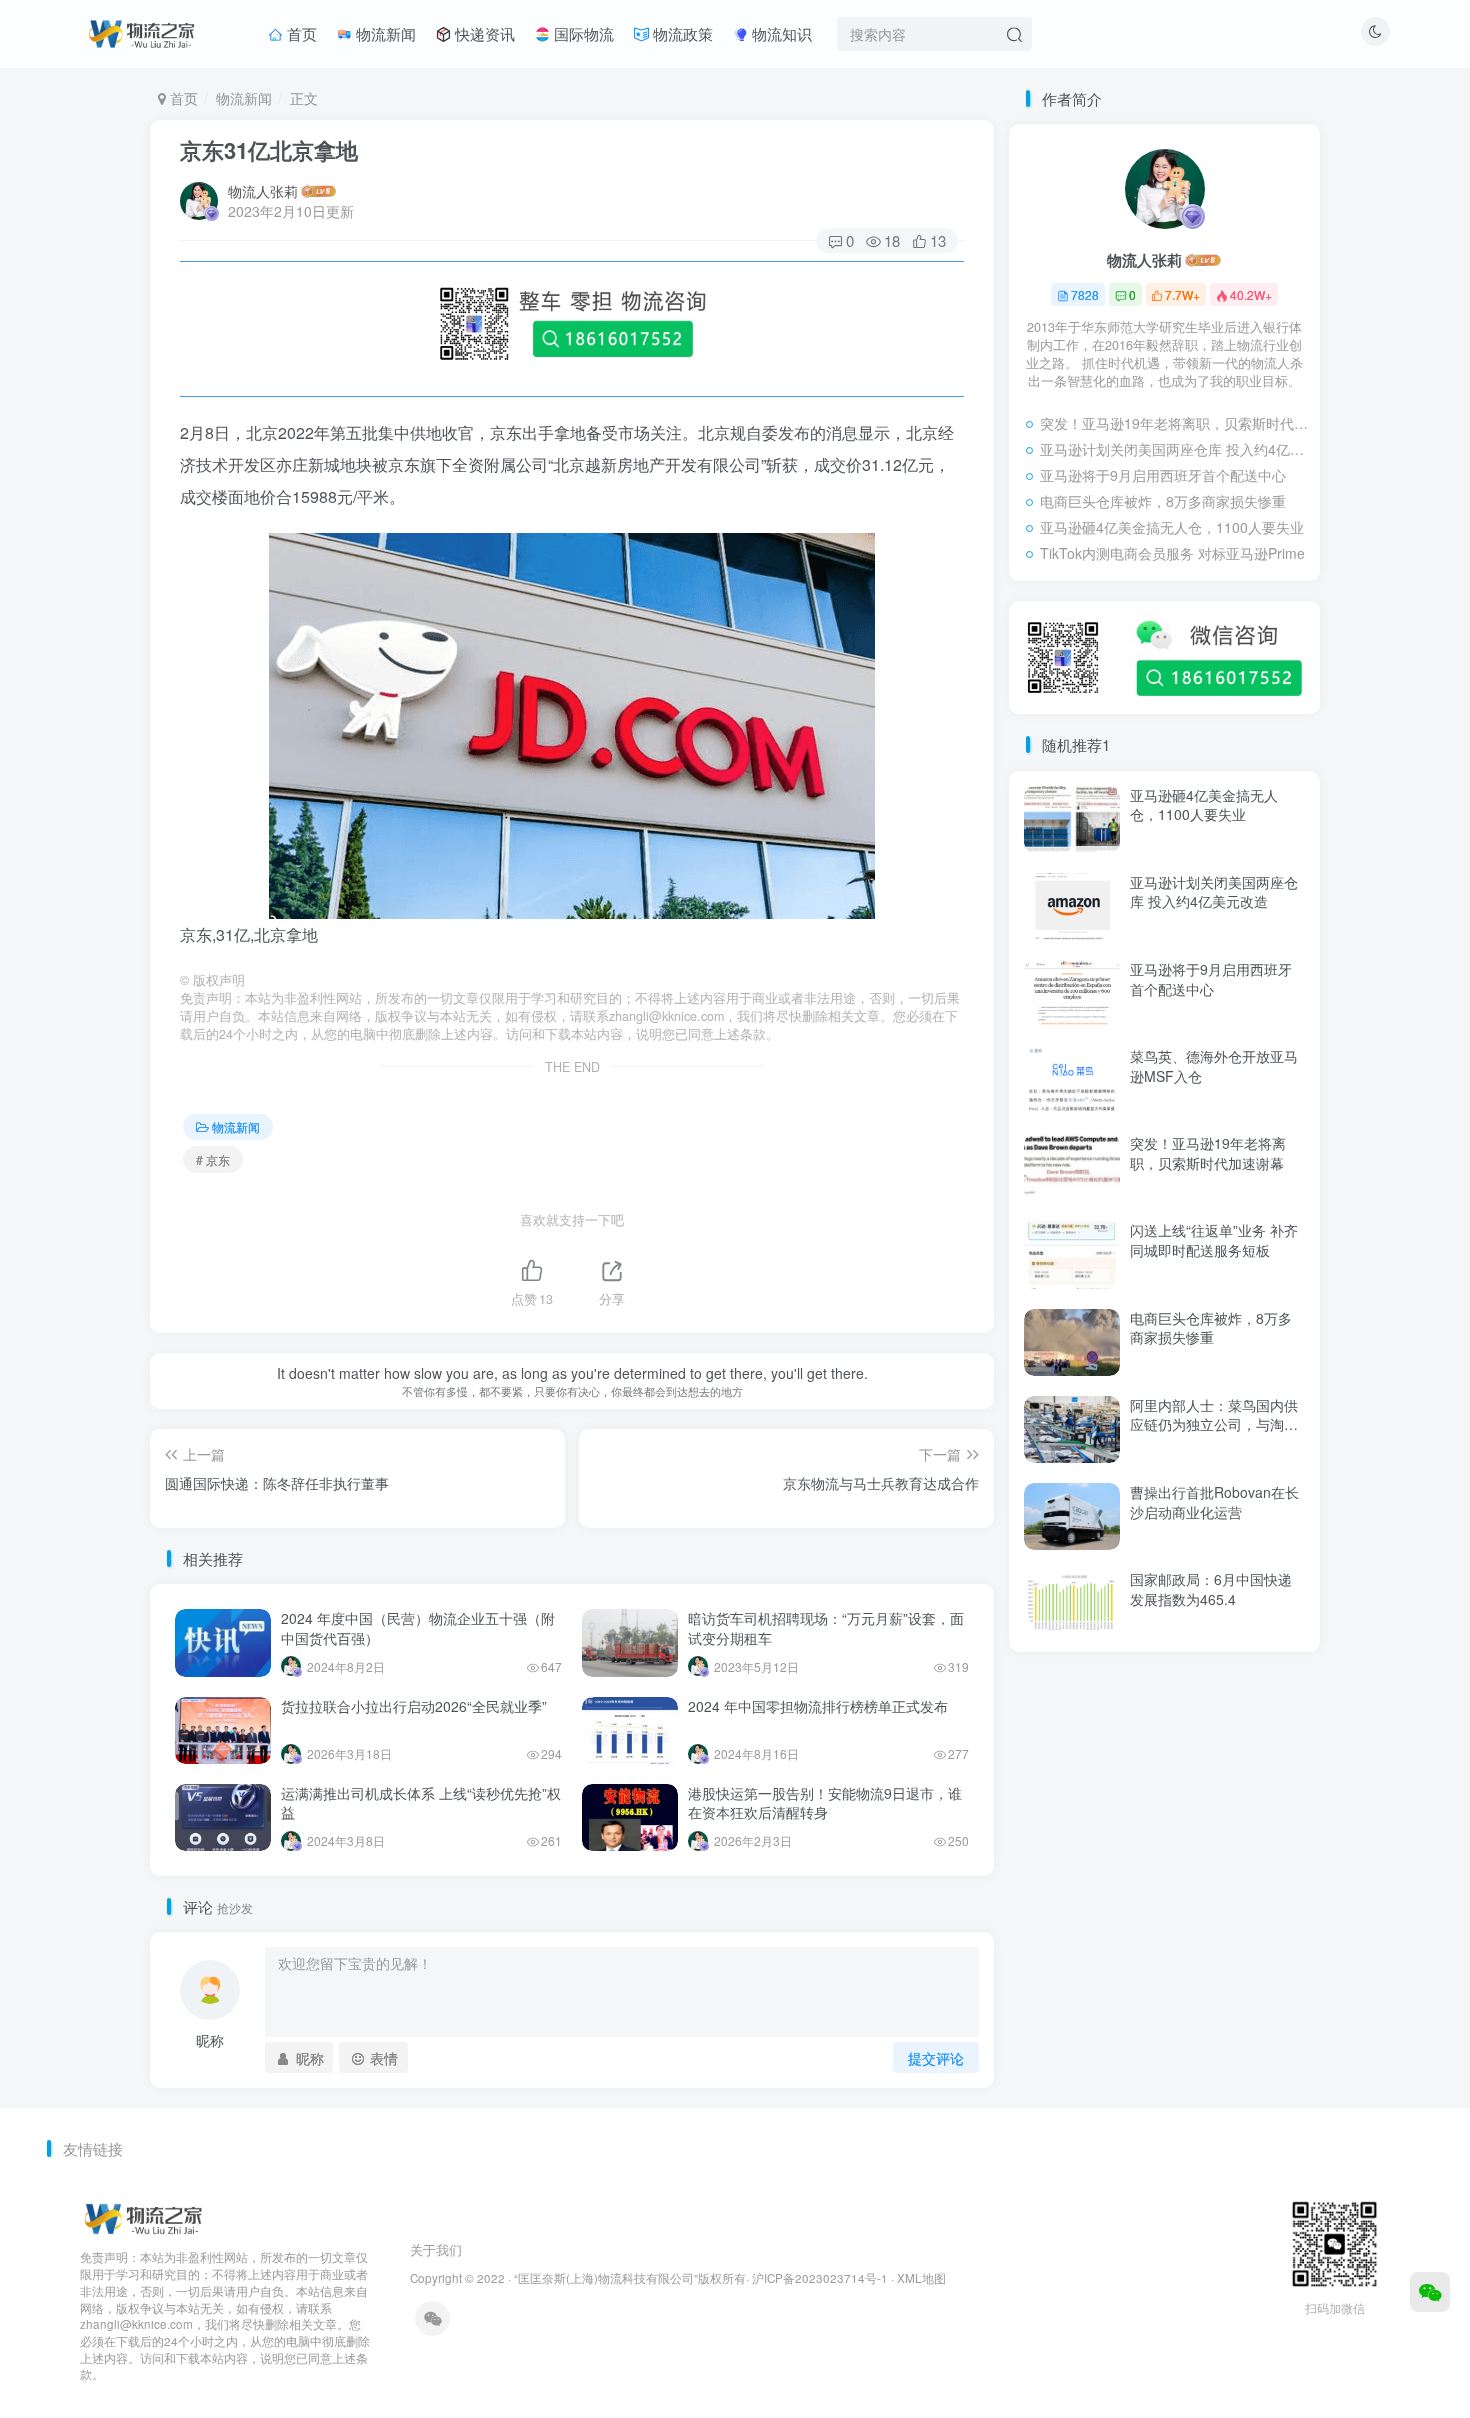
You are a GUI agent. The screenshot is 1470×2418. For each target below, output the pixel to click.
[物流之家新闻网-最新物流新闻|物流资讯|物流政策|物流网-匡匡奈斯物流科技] (141, 31)
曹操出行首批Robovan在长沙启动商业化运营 (1214, 1502)
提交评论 (936, 2058)
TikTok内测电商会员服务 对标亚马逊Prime (1172, 553)
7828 (1085, 294)
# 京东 (213, 1159)
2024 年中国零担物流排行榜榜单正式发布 (818, 1706)
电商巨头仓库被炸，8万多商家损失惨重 (1163, 501)
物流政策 (681, 33)
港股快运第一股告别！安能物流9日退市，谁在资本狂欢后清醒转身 (825, 1803)
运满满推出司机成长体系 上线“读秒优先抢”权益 (421, 1803)
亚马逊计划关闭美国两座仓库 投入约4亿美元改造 (1175, 449)
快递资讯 (483, 33)
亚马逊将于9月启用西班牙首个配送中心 (1163, 475)
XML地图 (921, 2278)
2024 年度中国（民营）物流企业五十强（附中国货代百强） (418, 1628)
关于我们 (436, 2249)
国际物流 (582, 33)
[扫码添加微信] (1430, 2292)
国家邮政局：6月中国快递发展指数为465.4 (1211, 1589)
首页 (300, 33)
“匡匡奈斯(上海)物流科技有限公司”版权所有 (630, 2278)
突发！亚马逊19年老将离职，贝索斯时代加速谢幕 (1175, 423)
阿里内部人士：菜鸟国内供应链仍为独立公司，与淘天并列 (1214, 1424)
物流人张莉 (263, 191)
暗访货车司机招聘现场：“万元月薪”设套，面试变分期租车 (826, 1628)
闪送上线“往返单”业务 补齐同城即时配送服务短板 (1214, 1240)
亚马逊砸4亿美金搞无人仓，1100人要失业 (1172, 527)
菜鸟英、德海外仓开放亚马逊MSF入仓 (1214, 1066)
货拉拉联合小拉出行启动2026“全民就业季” (414, 1706)
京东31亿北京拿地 (269, 150)
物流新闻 (384, 33)
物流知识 (780, 33)
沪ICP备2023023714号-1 (820, 2278)
